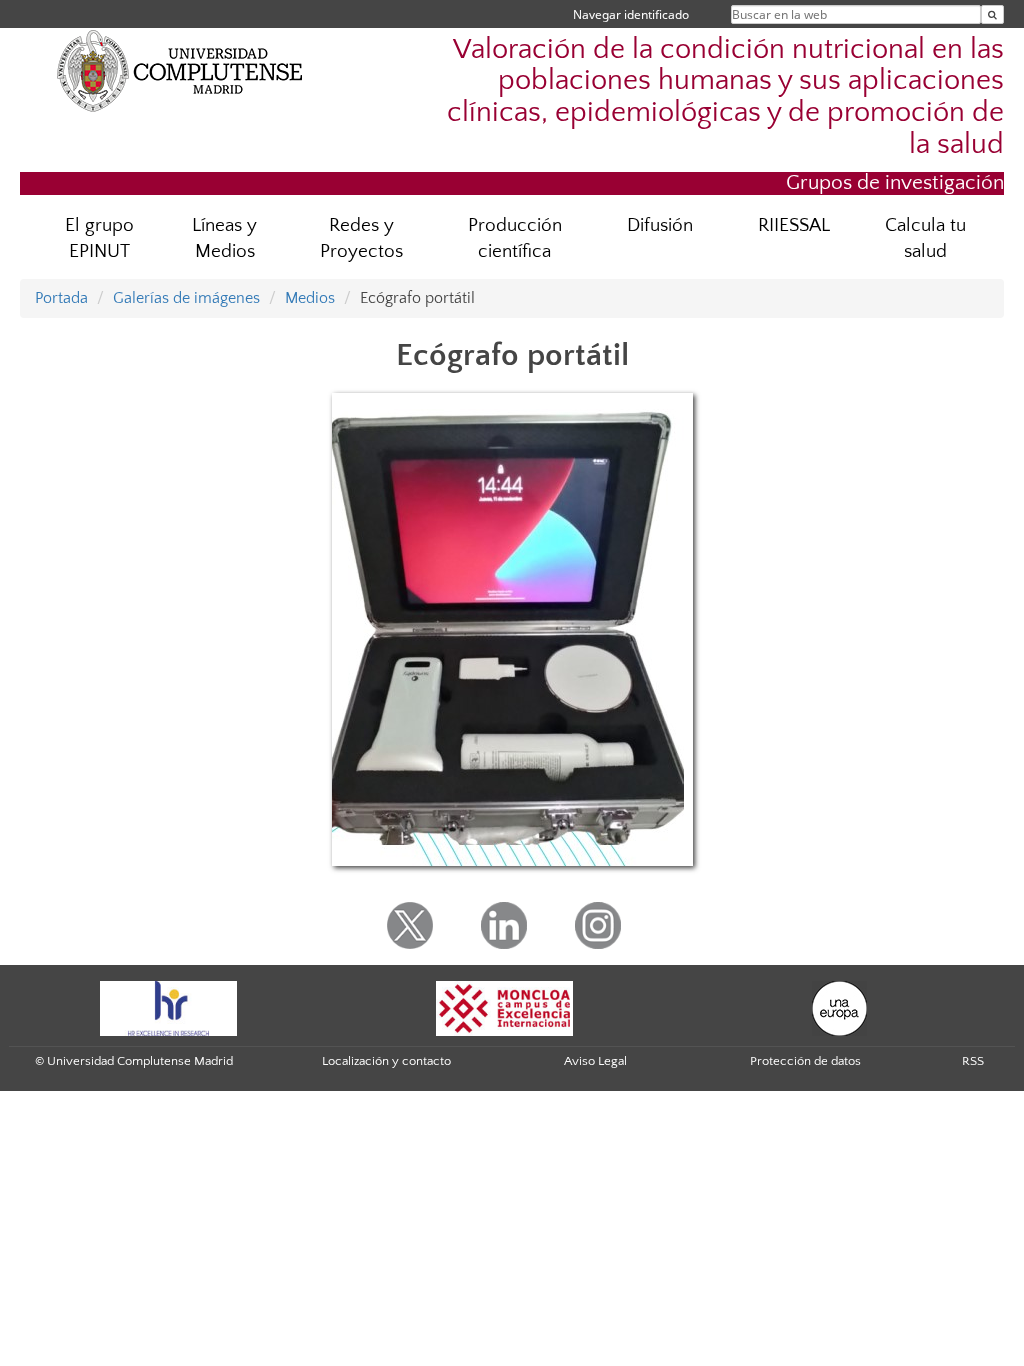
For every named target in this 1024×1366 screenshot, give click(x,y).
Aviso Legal (595, 1061)
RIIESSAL (794, 225)
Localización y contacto (386, 1061)
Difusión (660, 225)
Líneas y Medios (224, 239)
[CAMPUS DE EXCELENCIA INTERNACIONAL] (505, 1007)
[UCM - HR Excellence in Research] (169, 1007)
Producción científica (515, 239)
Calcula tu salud (925, 239)
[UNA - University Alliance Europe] (839, 1007)
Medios (310, 298)
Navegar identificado (631, 14)
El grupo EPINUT (99, 239)
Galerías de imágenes (186, 298)
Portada (61, 298)
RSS (973, 1061)
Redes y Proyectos (361, 239)
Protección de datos (805, 1061)
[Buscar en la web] (992, 14)
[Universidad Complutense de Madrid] (180, 70)
